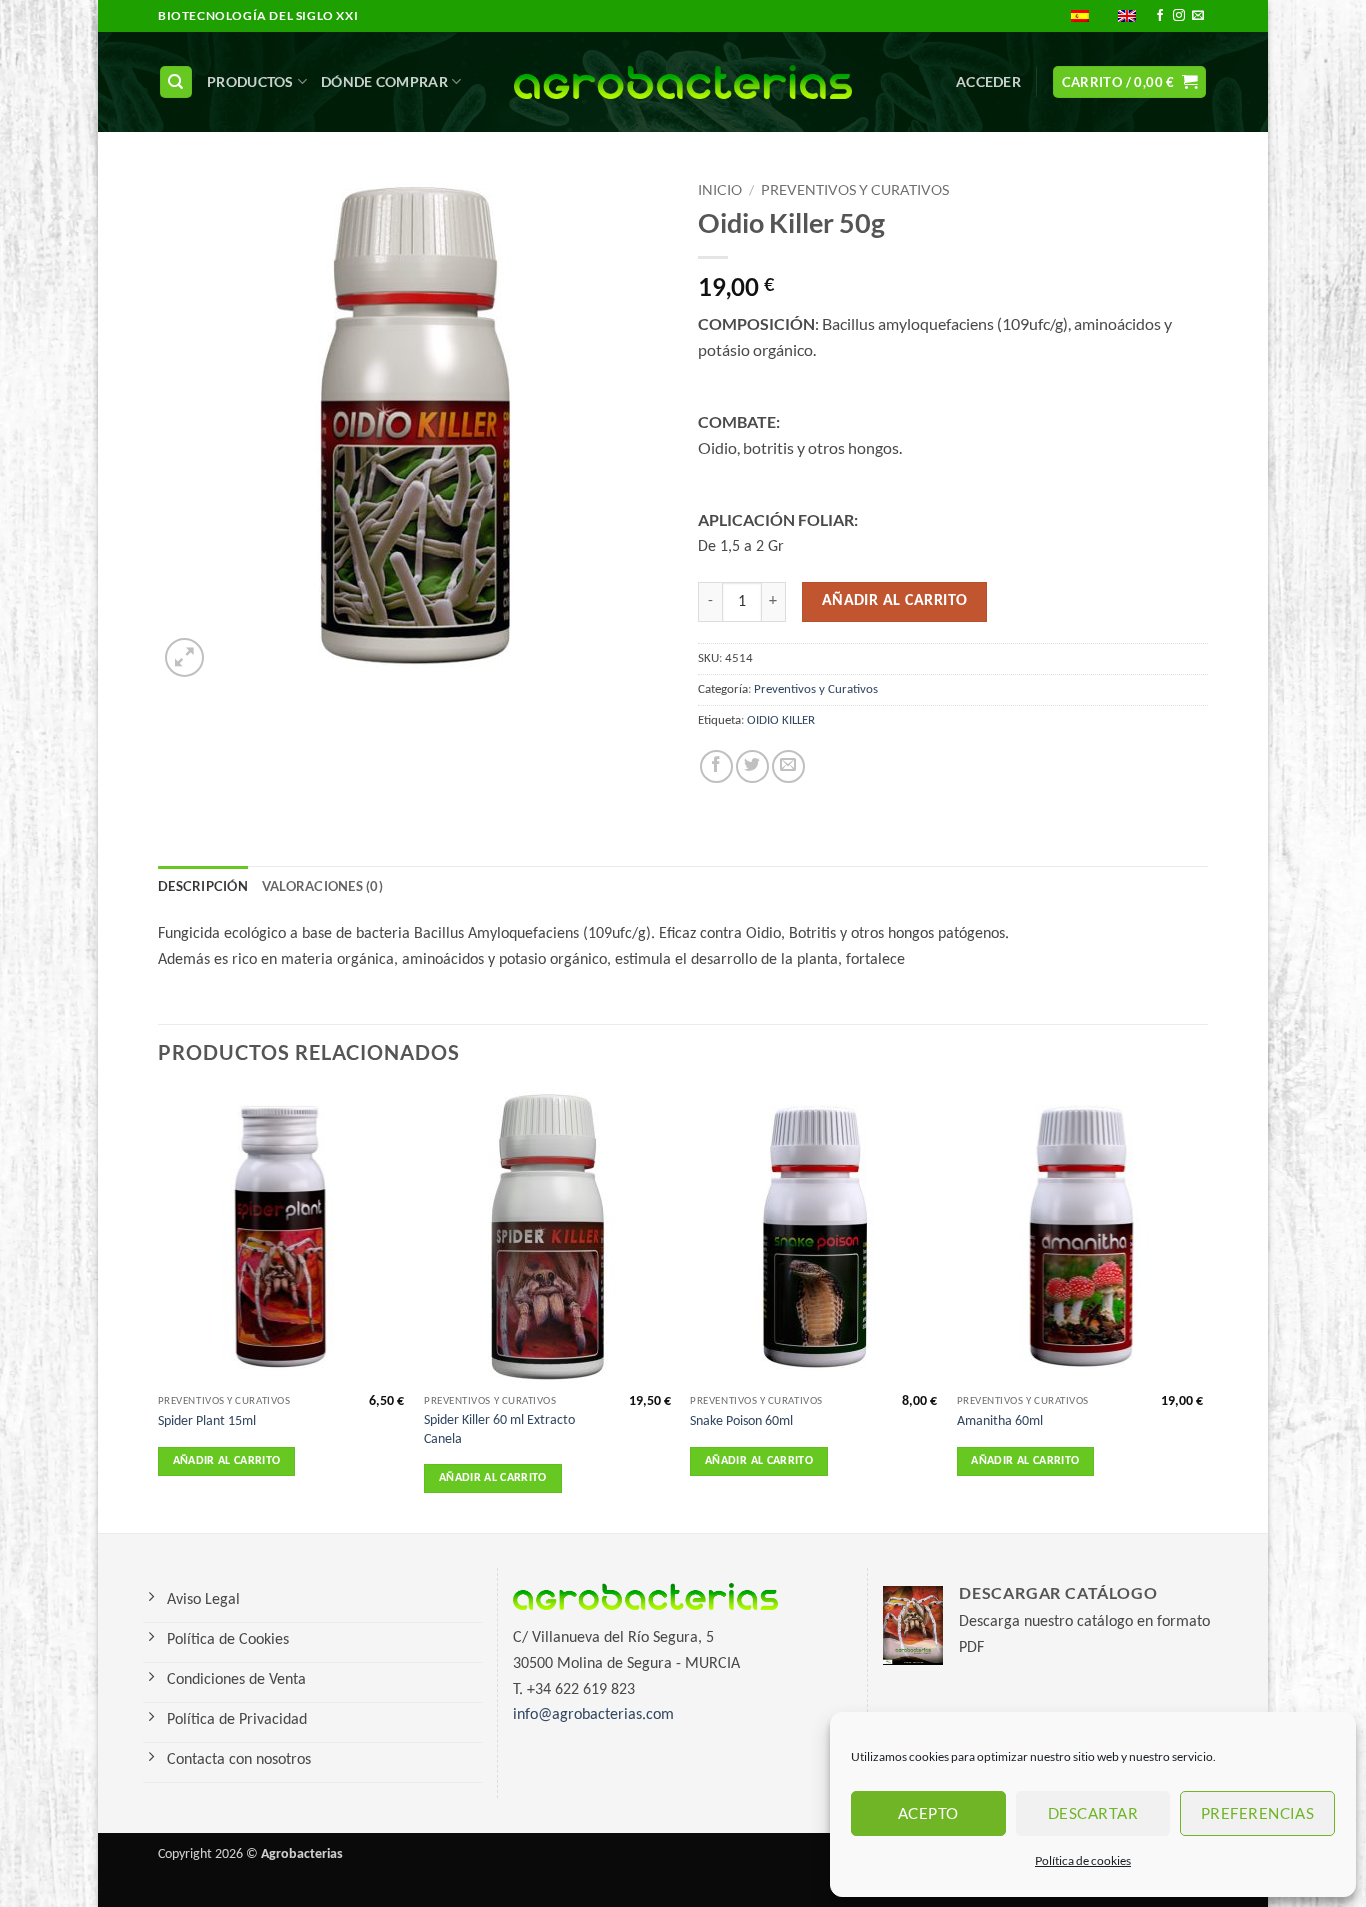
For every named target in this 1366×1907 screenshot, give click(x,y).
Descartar (1093, 1813)
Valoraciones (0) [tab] (322, 886)
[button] (988, 82)
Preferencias (1257, 1813)
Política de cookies (1083, 1860)
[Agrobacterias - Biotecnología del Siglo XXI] (683, 82)
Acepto (928, 1813)
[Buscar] (176, 82)
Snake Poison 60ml (741, 1421)
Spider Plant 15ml (207, 1421)
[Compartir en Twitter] (752, 766)
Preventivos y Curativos (855, 190)
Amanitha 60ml (1000, 1421)
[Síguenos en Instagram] (1179, 16)
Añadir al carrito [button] (227, 1461)
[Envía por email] (788, 766)
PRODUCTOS (250, 81)
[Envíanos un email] (1198, 16)
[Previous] (159, 1309)
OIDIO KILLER (781, 720)
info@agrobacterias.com (593, 1715)
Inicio (720, 190)
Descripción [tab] (203, 886)
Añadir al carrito (895, 601)
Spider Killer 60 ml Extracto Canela (499, 1430)
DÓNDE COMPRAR (384, 81)
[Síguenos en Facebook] (1160, 16)
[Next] (1202, 1309)
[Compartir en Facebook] (716, 766)
